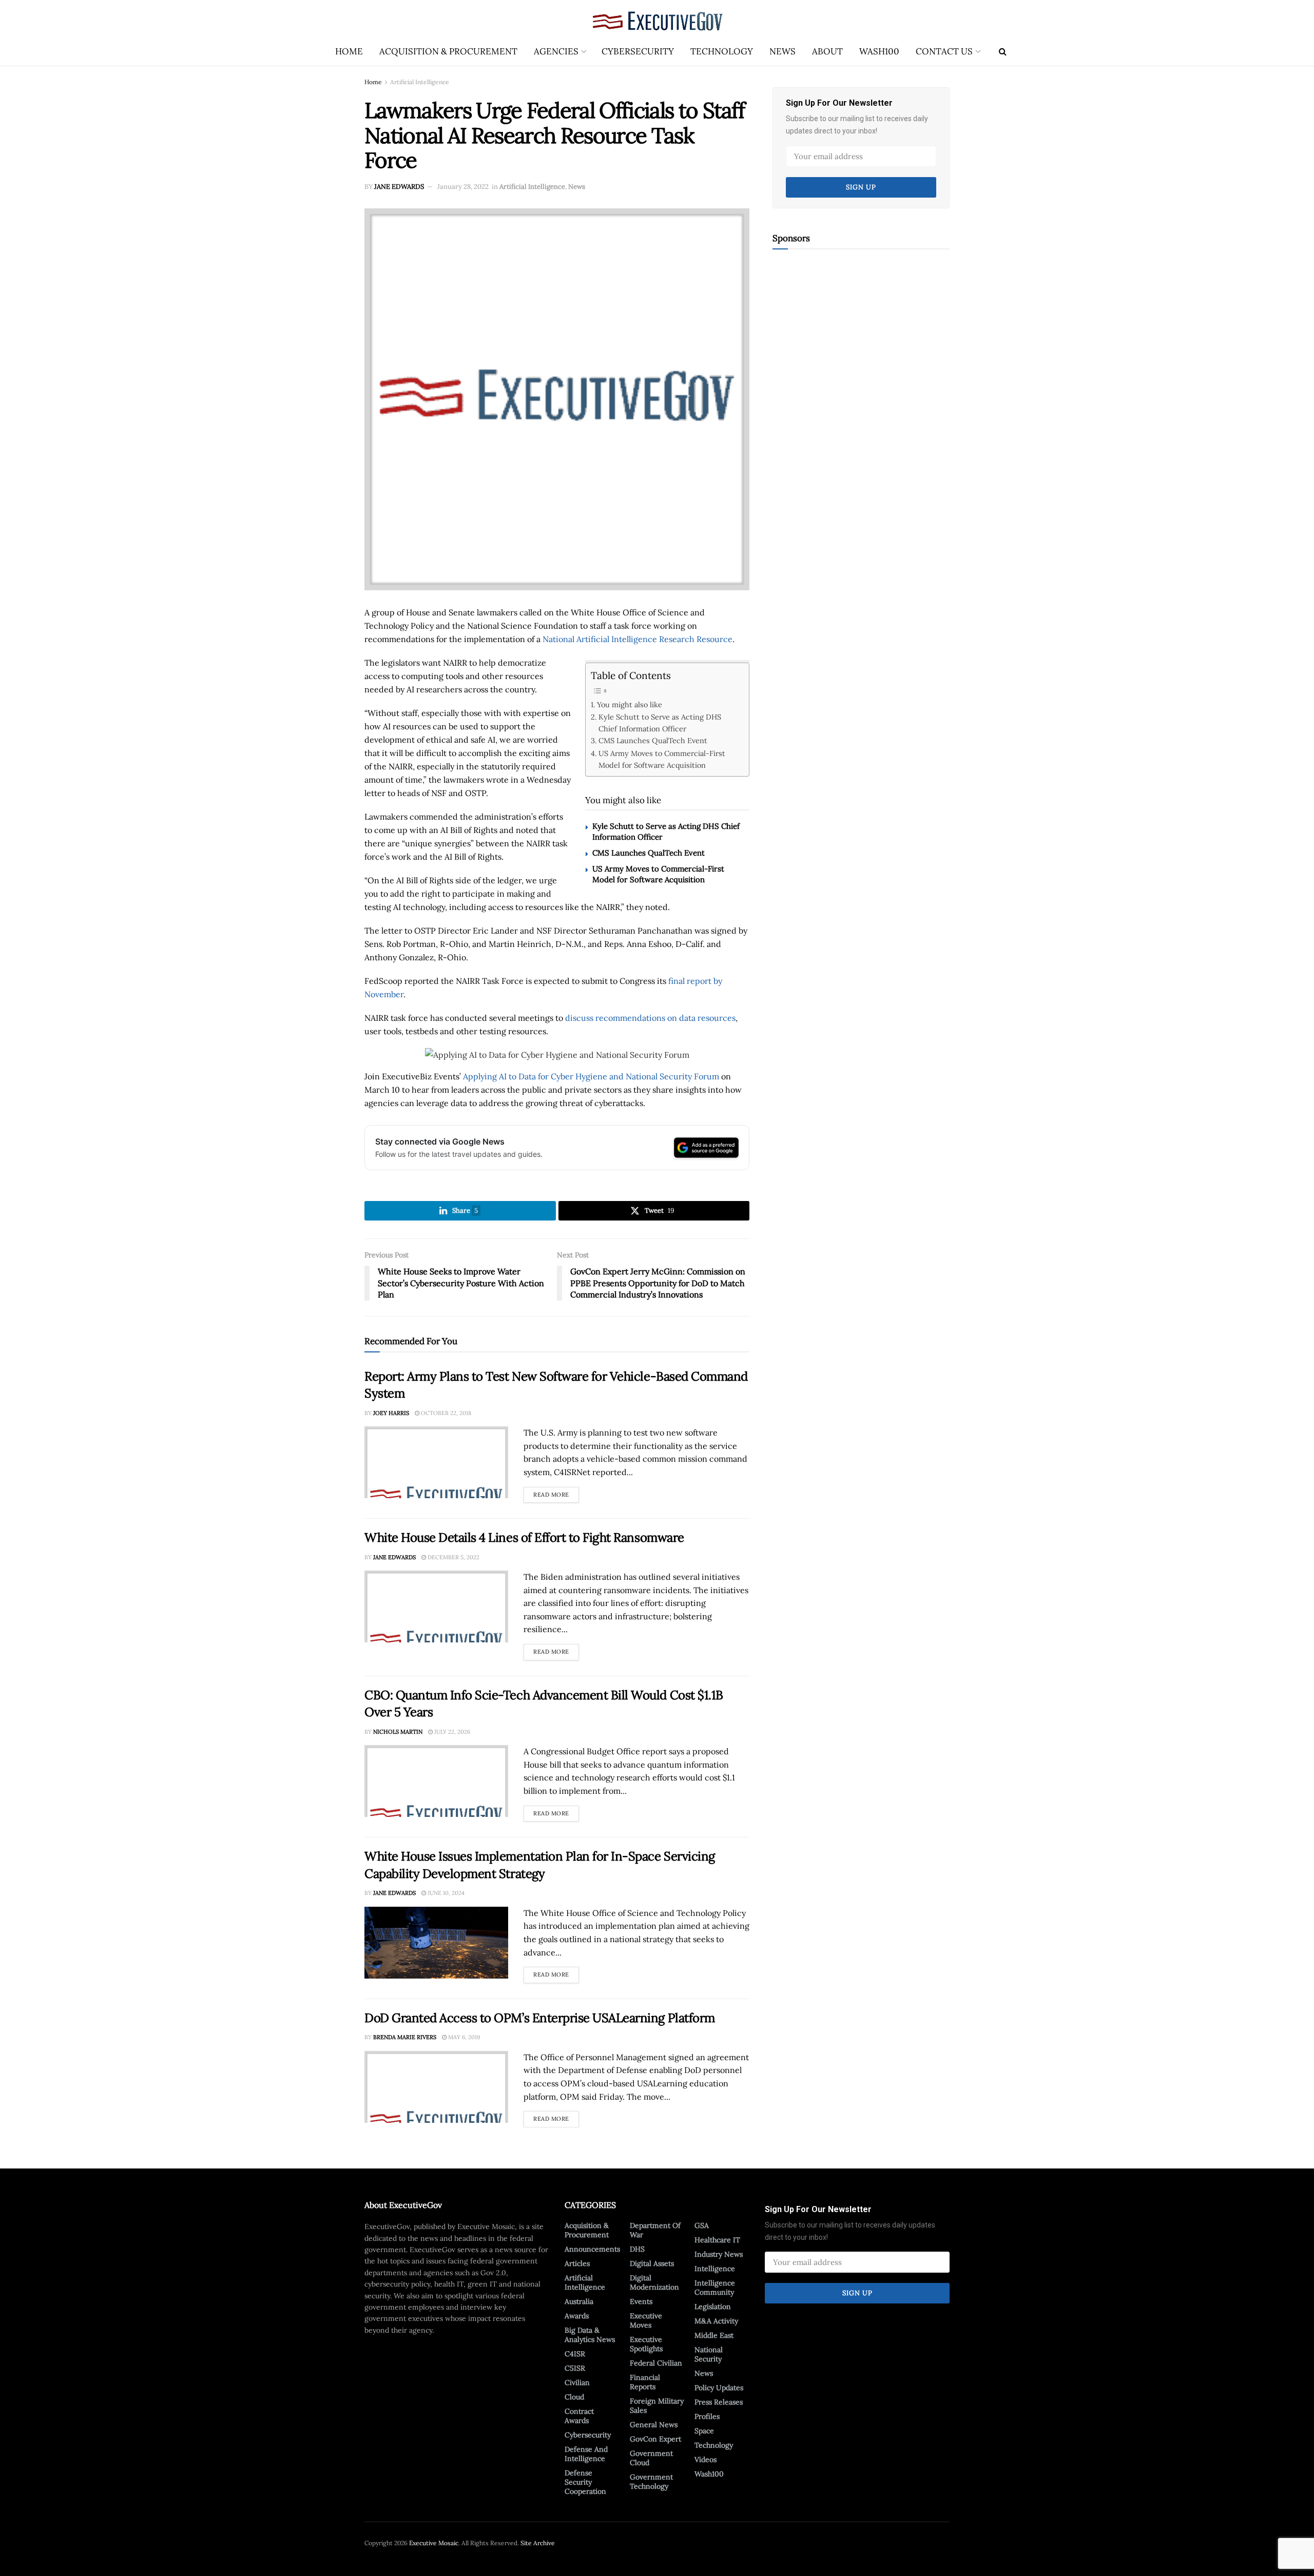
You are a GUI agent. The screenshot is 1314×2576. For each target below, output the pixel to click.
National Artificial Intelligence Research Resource (637, 639)
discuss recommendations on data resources (650, 1018)
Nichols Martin (398, 1732)
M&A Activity (716, 2321)
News (782, 51)
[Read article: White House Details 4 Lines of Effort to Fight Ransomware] (436, 1606)
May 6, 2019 (463, 2037)
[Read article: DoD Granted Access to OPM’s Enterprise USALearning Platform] (436, 2087)
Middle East (714, 2335)
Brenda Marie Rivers (405, 2037)
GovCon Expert (655, 2439)
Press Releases (719, 2402)
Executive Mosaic (434, 2543)
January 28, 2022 (463, 187)
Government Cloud (651, 2458)
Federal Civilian (656, 2363)
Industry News (719, 2254)
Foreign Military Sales (657, 2406)
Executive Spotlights (646, 2344)
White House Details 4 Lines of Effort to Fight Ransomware (524, 1537)
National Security (709, 2354)
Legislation (713, 2307)
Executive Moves (646, 2320)
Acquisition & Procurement (448, 51)
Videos (706, 2459)
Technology (722, 51)
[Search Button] (1003, 51)
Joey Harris (391, 1413)
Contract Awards (579, 2416)
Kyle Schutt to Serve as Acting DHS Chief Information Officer (660, 723)
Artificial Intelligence (420, 82)
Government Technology (651, 2482)
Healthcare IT (717, 2240)
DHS (637, 2249)
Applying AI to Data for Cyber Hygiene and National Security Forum (591, 1076)
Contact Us (944, 51)
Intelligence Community (715, 2288)
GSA (702, 2225)
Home (349, 51)
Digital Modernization (654, 2282)
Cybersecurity (638, 51)
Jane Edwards (399, 187)
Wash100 (879, 51)
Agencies (556, 51)
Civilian (577, 2383)
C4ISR (575, 2354)
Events (641, 2301)
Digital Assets (652, 2263)
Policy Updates (719, 2388)
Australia (579, 2301)
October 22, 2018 (445, 1413)
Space (704, 2431)
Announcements (592, 2249)
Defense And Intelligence (586, 2454)
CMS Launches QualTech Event (653, 740)
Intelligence (715, 2269)
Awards (577, 2316)
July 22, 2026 (451, 1732)
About (827, 51)
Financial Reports (645, 2382)
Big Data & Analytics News (590, 2335)
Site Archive (538, 2543)
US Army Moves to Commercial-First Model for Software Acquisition (662, 759)
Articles (577, 2263)
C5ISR (575, 2368)
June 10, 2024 (445, 1893)
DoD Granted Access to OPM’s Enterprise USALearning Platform (540, 2018)
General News (654, 2425)
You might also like (630, 704)
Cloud (574, 2397)
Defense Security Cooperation (585, 2482)
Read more (556, 1493)
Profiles (707, 2416)
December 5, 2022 (453, 1557)
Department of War (655, 2230)
